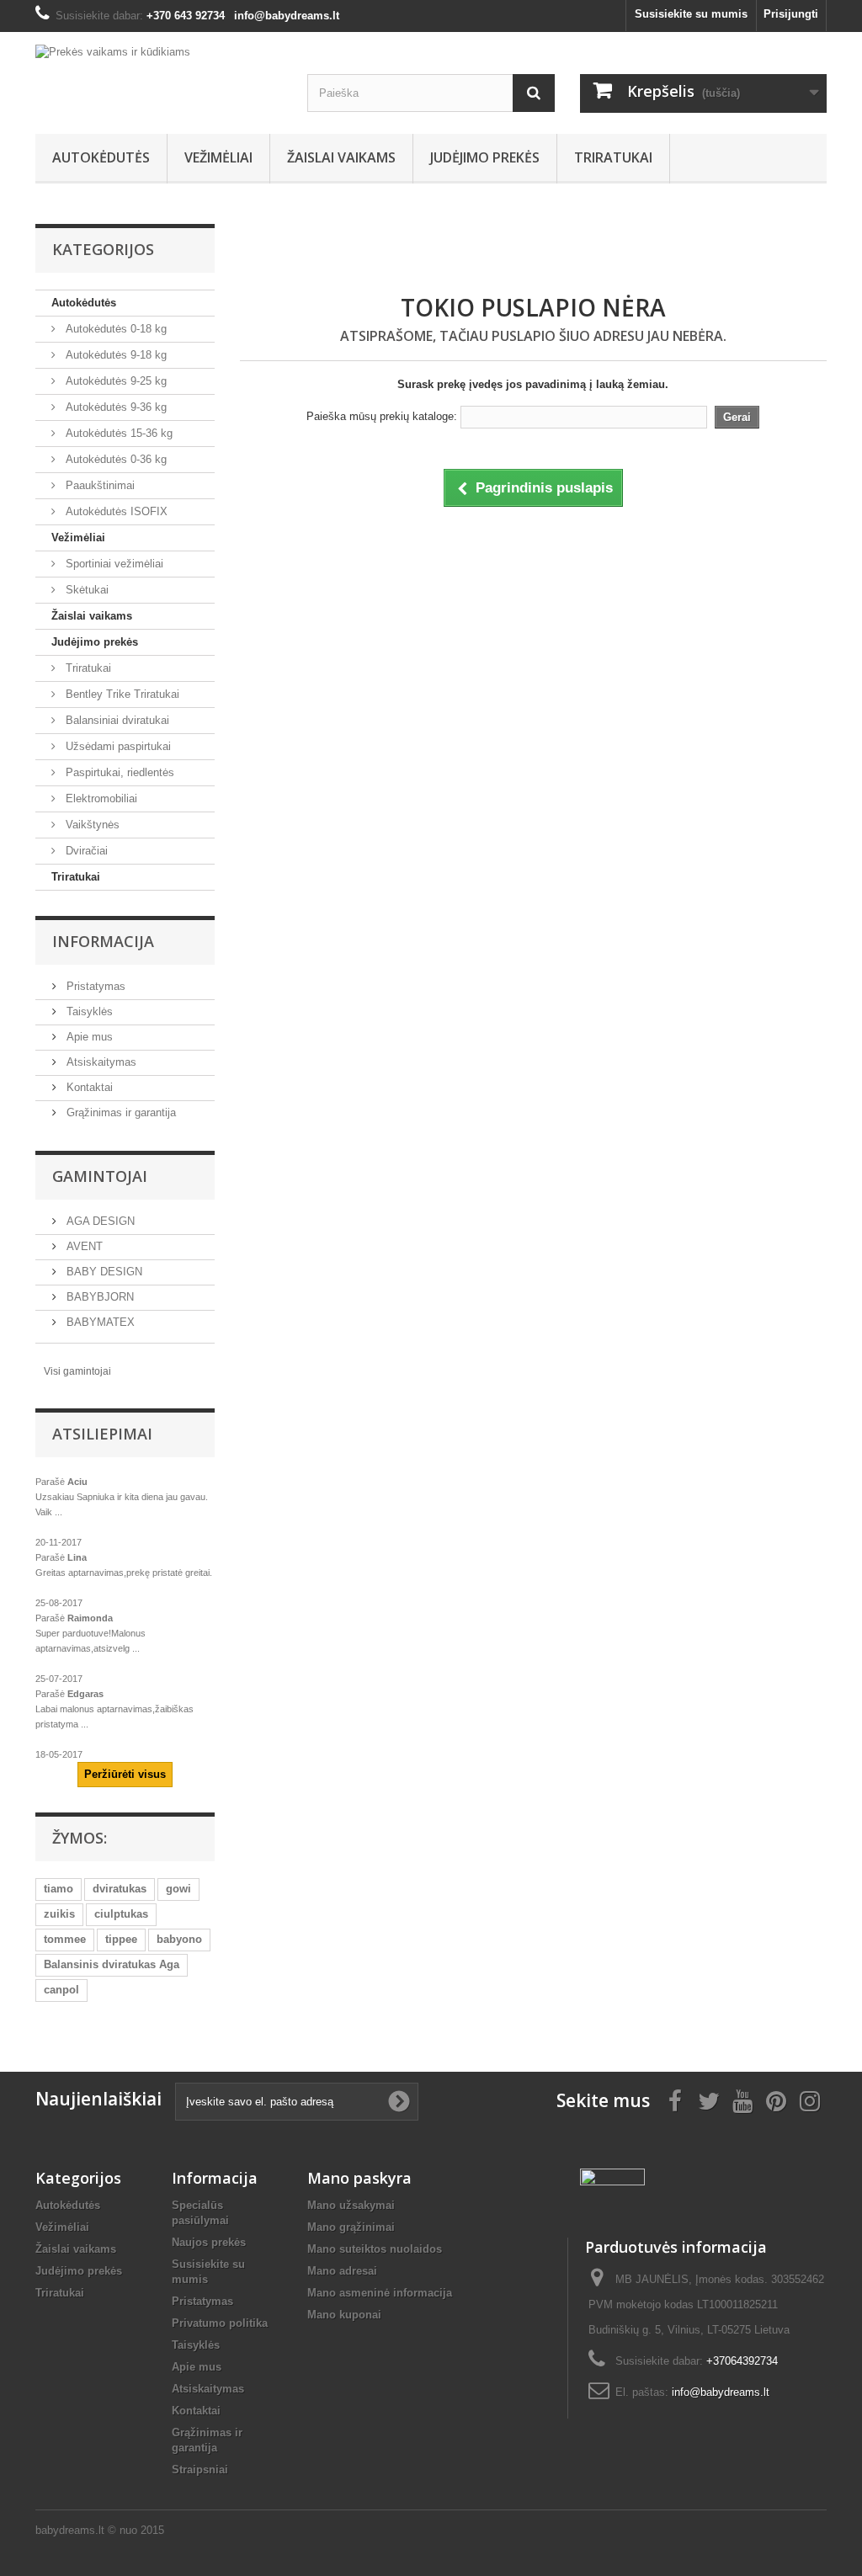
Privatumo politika (220, 2323)
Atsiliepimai (102, 1434)
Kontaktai (88, 1087)
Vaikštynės (91, 825)
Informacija (103, 941)
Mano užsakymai (351, 2205)
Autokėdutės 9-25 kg (114, 381)
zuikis (59, 1914)
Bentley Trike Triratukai (121, 694)
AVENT (83, 1246)
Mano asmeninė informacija (380, 2293)
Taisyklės (88, 1011)
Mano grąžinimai (351, 2227)
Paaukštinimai (98, 485)
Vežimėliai (218, 157)
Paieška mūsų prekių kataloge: (382, 416)
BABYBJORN (98, 1297)
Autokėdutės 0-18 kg (114, 329)
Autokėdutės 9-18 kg (114, 355)
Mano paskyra (359, 2178)
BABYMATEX (99, 1322)
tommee (65, 1939)
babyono (179, 1939)
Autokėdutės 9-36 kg (114, 407)
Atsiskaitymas (100, 1062)
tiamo (59, 1889)
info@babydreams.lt (721, 2392)
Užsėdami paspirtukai (117, 746)
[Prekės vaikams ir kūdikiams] (159, 70)
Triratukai (613, 157)
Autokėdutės (101, 157)
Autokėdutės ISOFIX (115, 511)
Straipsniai (200, 2470)
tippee (121, 1939)
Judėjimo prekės (485, 157)
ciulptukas (121, 1914)
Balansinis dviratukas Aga (112, 1964)
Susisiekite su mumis (691, 14)
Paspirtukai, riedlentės (118, 772)
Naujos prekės (209, 2242)
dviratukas (120, 1889)
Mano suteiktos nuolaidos (375, 2249)
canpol (61, 1990)
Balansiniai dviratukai (116, 720)
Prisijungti (791, 14)
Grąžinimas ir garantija (120, 1112)
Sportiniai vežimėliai (113, 564)
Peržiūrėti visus (125, 1774)
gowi (178, 1889)
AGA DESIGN (99, 1221)
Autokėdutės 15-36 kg (117, 433)
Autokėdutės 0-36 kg (114, 459)
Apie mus (88, 1037)
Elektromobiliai (100, 798)
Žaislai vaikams (341, 157)
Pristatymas (94, 986)
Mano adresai (342, 2271)
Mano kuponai (344, 2315)
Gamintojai (100, 1176)
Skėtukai (85, 590)
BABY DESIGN (103, 1272)
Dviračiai (85, 851)
